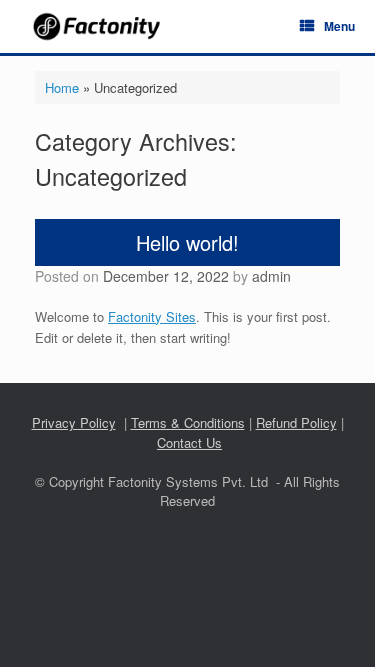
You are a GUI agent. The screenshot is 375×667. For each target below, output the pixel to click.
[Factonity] (98, 26)
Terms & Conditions (188, 422)
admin (271, 276)
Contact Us (189, 442)
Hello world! (187, 242)
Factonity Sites (152, 316)
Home (62, 87)
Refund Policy (296, 422)
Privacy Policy (74, 422)
